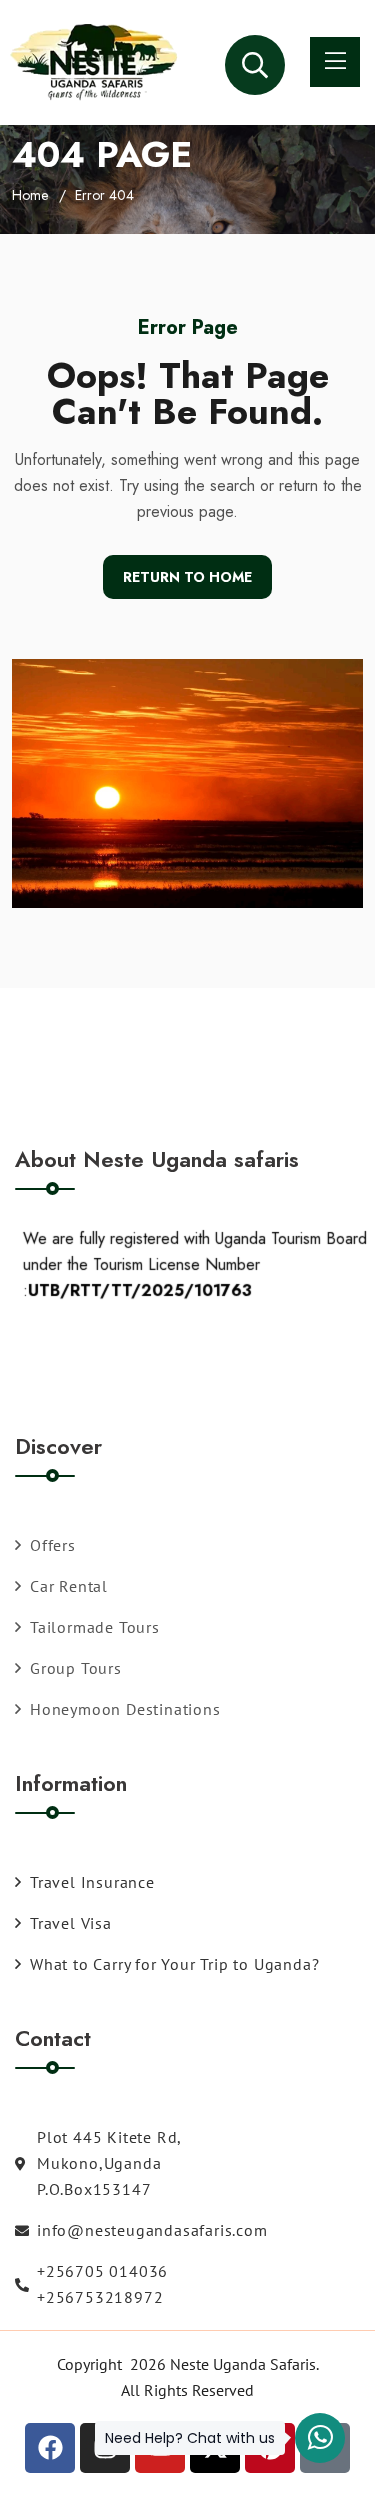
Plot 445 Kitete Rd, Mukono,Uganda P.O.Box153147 (109, 2163)
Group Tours (76, 1668)
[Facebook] (50, 2448)
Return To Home (187, 577)
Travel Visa (71, 1923)
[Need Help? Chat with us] (320, 2438)
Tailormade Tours (95, 1627)
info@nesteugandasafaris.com (152, 2230)
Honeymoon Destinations (125, 1709)
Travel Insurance (92, 1882)
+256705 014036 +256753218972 (102, 2284)
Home (30, 195)
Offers (53, 1545)
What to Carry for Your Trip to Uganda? (174, 1964)
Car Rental (69, 1586)
